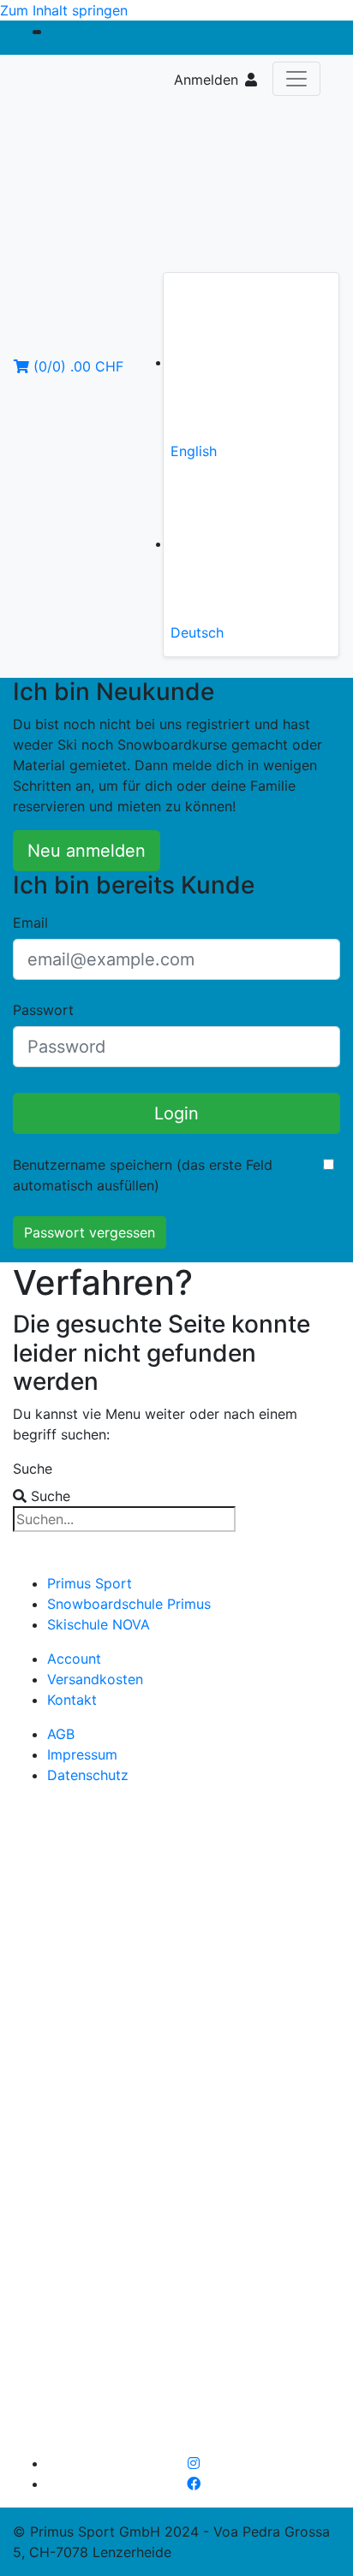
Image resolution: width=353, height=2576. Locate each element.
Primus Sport (90, 1583)
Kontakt (72, 1700)
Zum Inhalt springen (64, 10)
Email (30, 923)
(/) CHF (76, 366)
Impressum (82, 1754)
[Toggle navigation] (296, 79)
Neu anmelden (87, 851)
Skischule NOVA (99, 1624)
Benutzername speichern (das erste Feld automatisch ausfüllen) (143, 1175)
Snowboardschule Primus (129, 1604)
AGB (61, 1734)
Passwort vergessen (90, 1232)
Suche (33, 1469)
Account (74, 1659)
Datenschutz (88, 1775)
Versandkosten (95, 1679)
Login (176, 1113)
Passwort (43, 1010)
